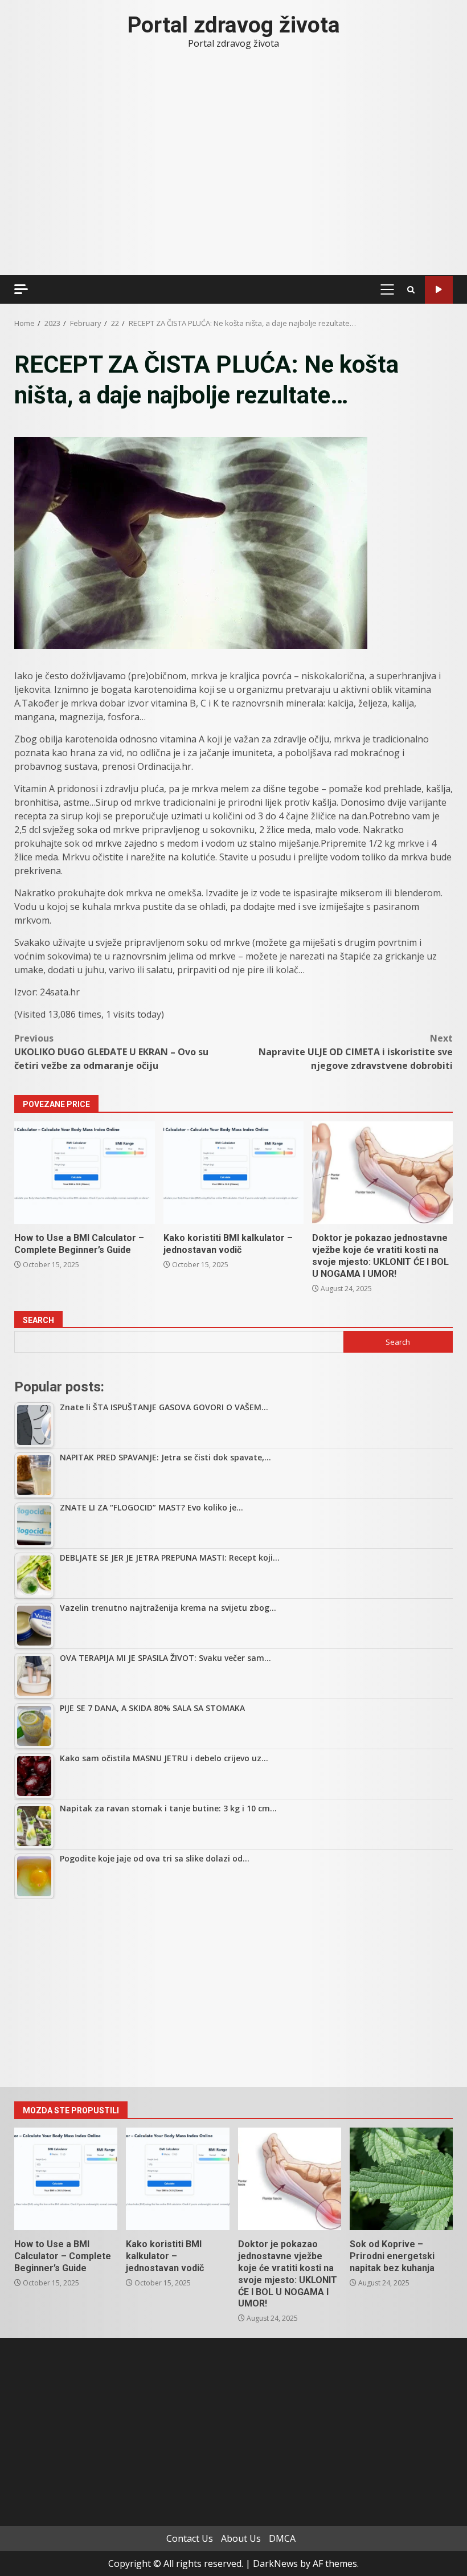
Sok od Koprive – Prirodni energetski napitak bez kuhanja (401, 2179)
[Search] (411, 290)
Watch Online (439, 290)
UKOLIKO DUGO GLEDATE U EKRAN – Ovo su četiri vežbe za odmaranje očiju (111, 1052)
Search (38, 1320)
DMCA (282, 2538)
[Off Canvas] (21, 289)
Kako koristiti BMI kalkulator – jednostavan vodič (234, 1173)
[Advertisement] (233, 1993)
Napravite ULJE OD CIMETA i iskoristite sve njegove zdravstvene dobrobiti (356, 1052)
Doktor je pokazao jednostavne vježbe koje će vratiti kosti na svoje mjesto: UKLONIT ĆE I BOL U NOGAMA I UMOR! (382, 1173)
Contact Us (190, 2538)
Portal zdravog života (234, 25)
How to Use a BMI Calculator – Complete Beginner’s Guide (85, 1173)
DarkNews (275, 2563)
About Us (241, 2538)
